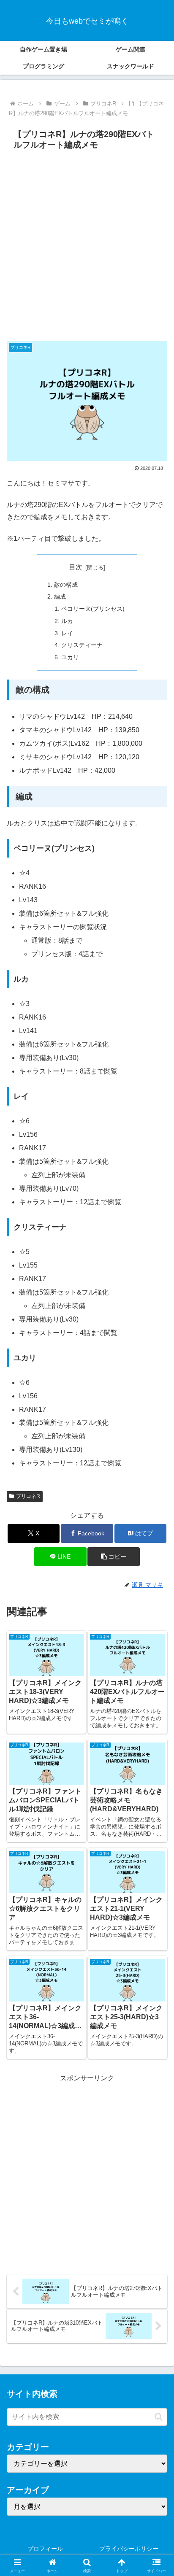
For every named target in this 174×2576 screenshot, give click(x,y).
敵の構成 (66, 585)
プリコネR (28, 1496)
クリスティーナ (82, 645)
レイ (67, 633)
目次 (76, 567)
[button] (114, 1557)
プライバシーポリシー (129, 2549)
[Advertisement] (87, 245)
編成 (60, 596)
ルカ (67, 621)
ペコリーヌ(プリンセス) (93, 609)
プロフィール (45, 2549)
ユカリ (70, 657)
